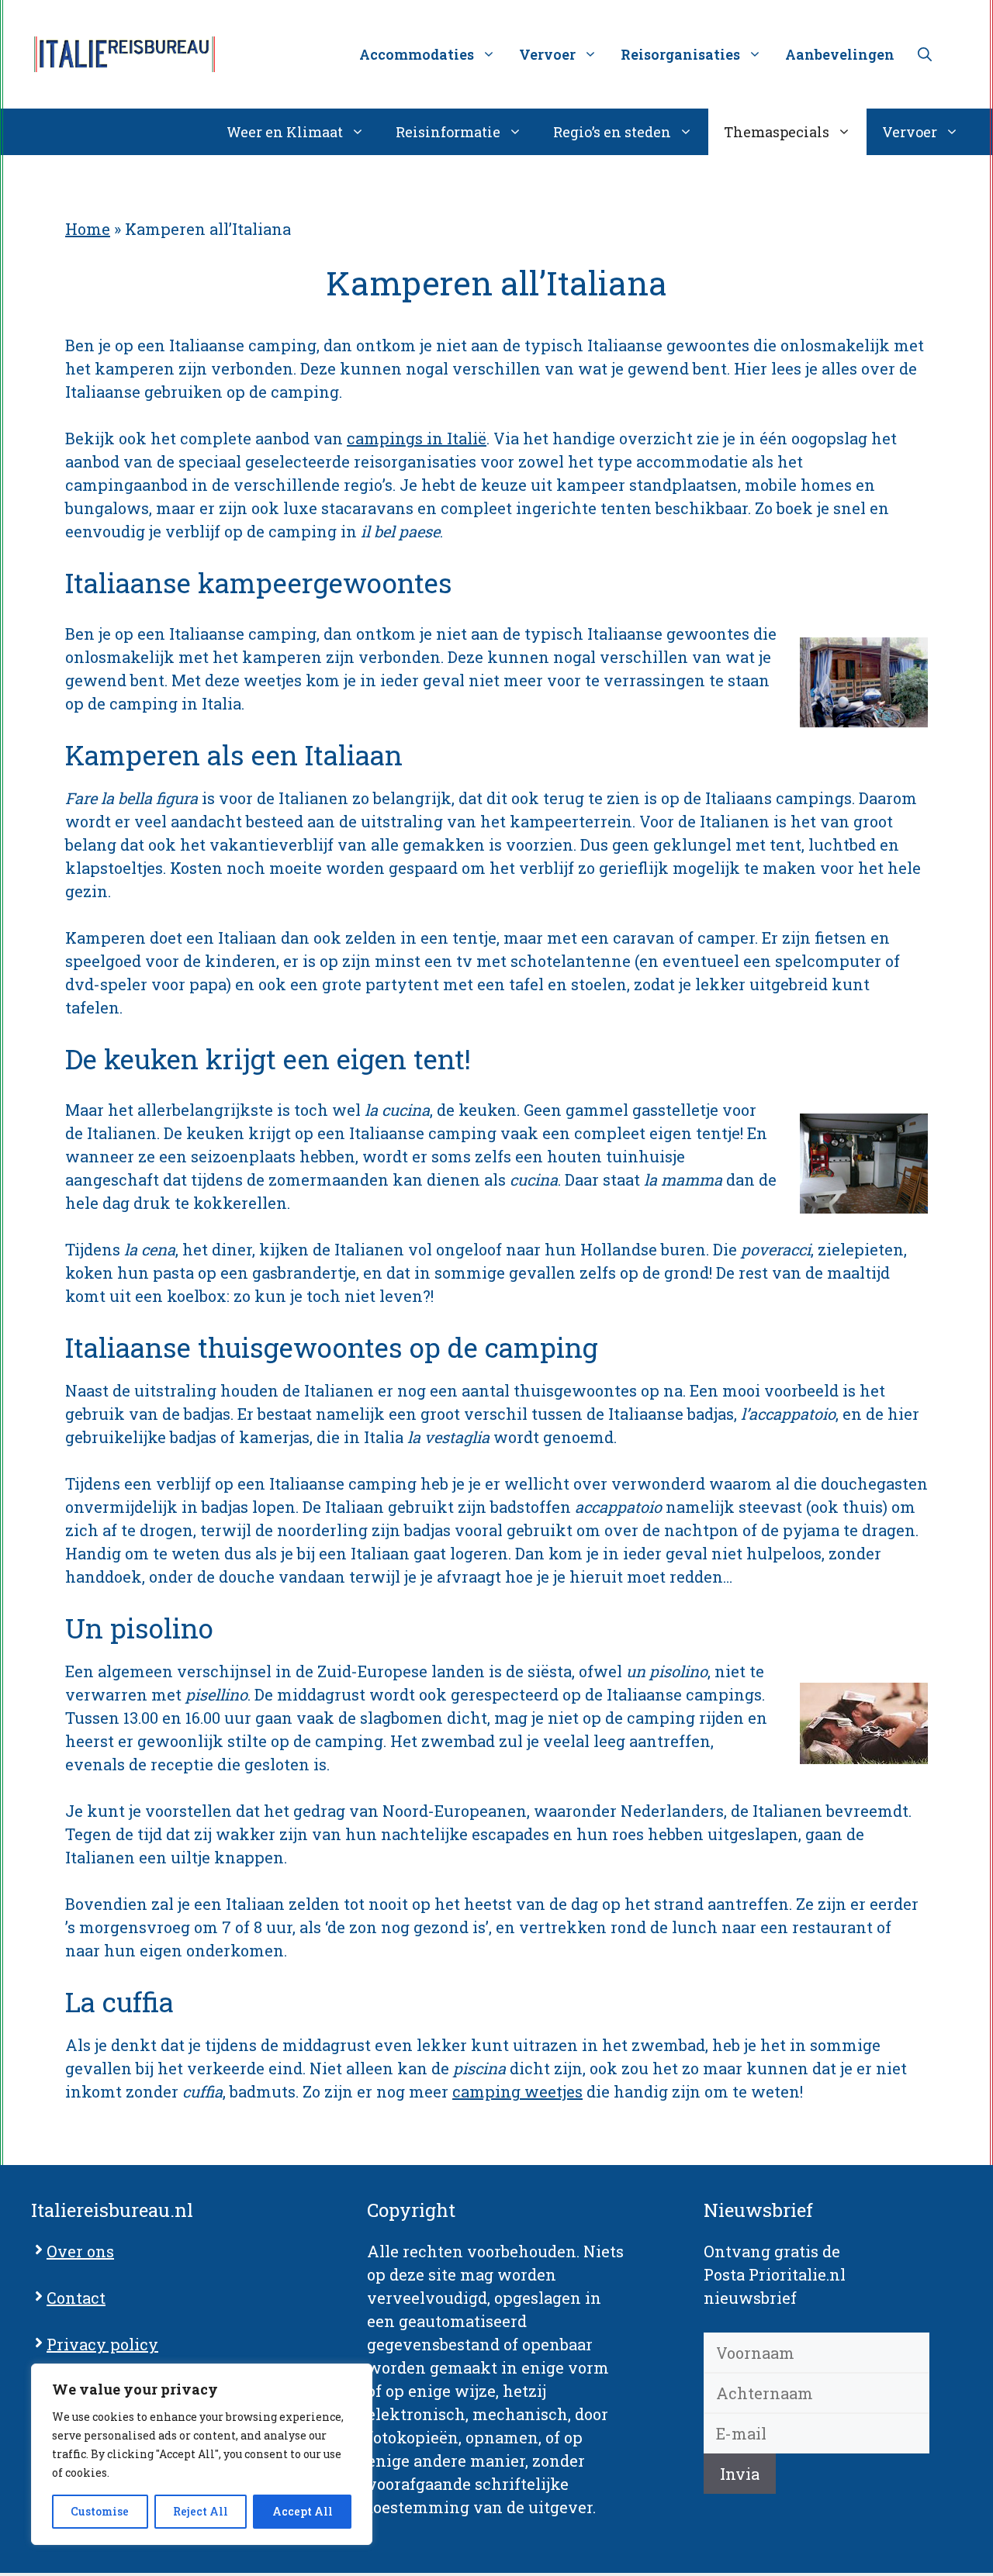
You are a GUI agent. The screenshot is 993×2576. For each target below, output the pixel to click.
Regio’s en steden (612, 132)
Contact (76, 2298)
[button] (925, 54)
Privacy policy (102, 2344)
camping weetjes (517, 2091)
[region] (202, 2454)
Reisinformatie (448, 132)
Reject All (201, 2511)
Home (88, 229)
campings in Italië (417, 438)
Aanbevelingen (840, 54)
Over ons (80, 2251)
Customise (100, 2511)
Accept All (303, 2511)
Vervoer (910, 132)
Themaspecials (777, 132)
